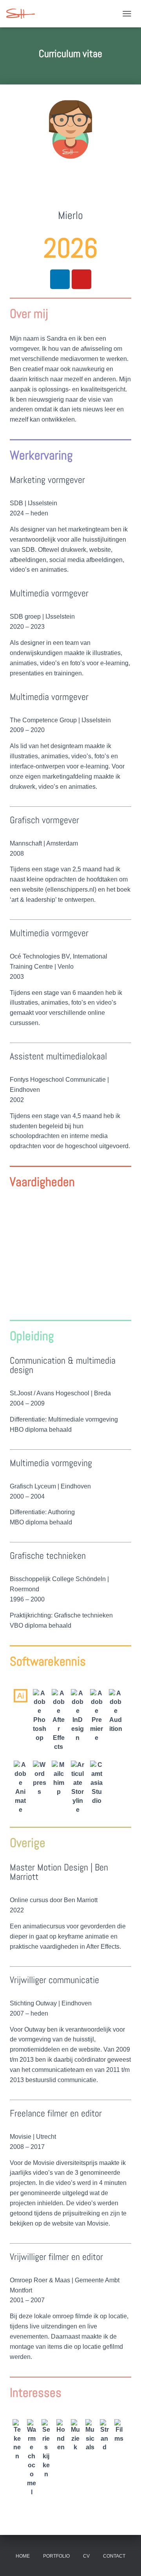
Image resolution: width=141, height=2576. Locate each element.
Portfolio (56, 2556)
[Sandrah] (23, 14)
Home (23, 2556)
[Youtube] (81, 279)
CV (86, 2556)
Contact (114, 2556)
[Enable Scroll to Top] (126, 2560)
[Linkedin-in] (60, 279)
